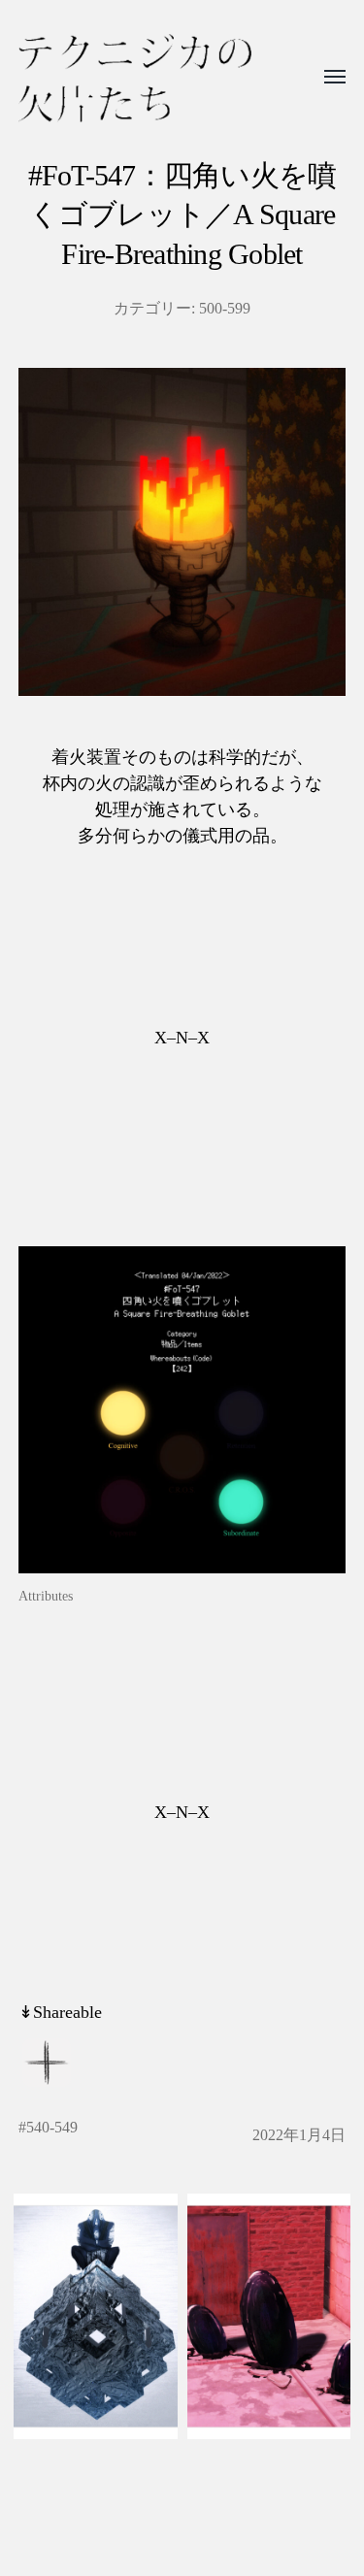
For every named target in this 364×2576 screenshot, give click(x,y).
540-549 (52, 2128)
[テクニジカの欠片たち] (135, 78)
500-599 (225, 309)
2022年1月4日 (299, 2135)
